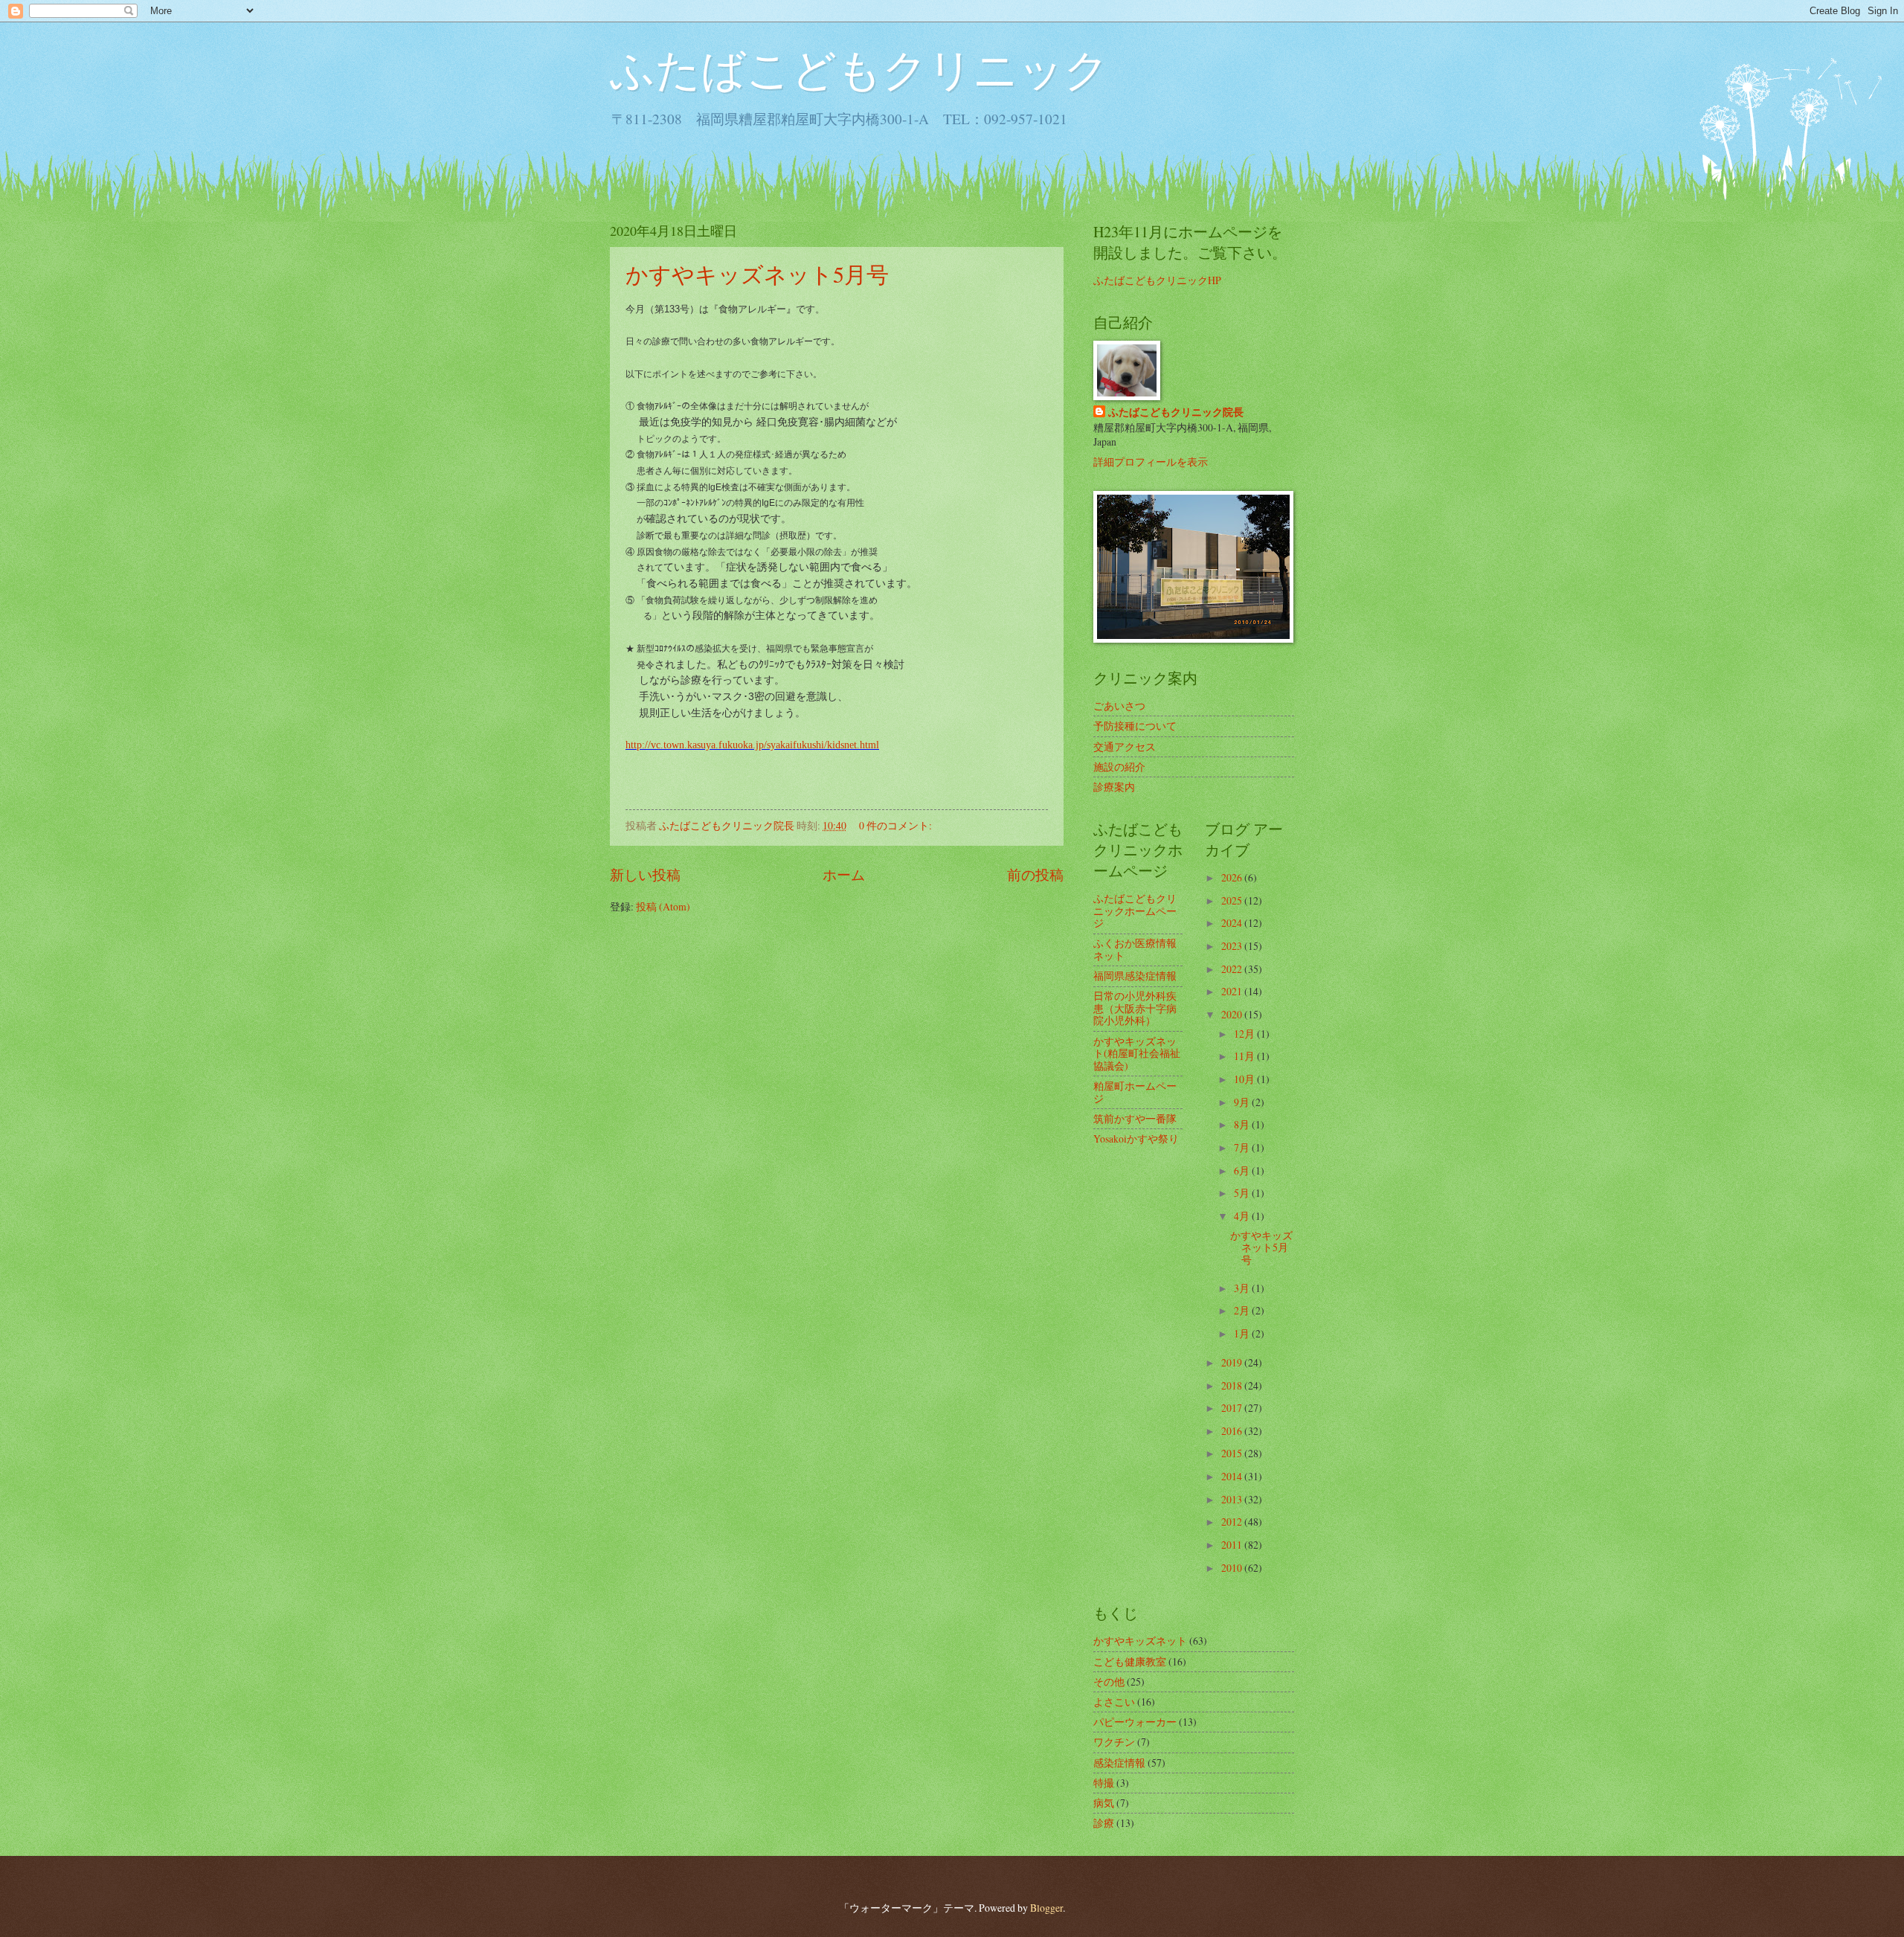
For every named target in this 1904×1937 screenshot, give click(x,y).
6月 (1243, 1170)
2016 (1233, 1431)
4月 (1243, 1216)
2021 (1233, 991)
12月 (1245, 1034)
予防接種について (1135, 726)
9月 (1243, 1102)
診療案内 (1114, 787)
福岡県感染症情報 (1135, 976)
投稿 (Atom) (663, 906)
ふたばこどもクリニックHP (1157, 280)
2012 (1233, 1522)
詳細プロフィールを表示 (1151, 462)
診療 (1104, 1823)
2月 (1243, 1310)
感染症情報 (1119, 1763)
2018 (1233, 1385)
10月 (1245, 1079)
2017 (1233, 1408)
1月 (1243, 1333)
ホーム (844, 874)
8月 (1243, 1124)
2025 (1233, 900)
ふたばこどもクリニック (859, 68)
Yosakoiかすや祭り (1136, 1138)
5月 (1243, 1193)
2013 (1233, 1499)
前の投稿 (1035, 874)
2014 (1233, 1476)
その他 (1109, 1681)
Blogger (1046, 1908)
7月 (1243, 1147)
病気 (1104, 1803)
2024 (1233, 923)
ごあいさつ (1119, 706)
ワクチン (1114, 1742)
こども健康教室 (1130, 1661)
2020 (1233, 1014)
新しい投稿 (645, 874)
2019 (1233, 1362)
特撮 (1104, 1783)
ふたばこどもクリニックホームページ (1135, 910)
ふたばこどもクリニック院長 (1176, 412)
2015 (1233, 1453)
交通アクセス (1125, 746)
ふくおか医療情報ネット (1135, 949)
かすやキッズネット (1140, 1641)
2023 (1233, 946)
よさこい (1114, 1702)
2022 (1233, 969)
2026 (1233, 877)
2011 (1233, 1545)
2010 (1233, 1568)
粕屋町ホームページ (1135, 1092)
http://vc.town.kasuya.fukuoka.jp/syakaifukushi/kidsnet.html (752, 745)
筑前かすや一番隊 (1135, 1118)
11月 (1245, 1056)
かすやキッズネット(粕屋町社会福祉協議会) (1137, 1053)
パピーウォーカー (1135, 1722)
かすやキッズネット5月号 (757, 274)
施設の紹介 (1119, 767)
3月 (1243, 1288)
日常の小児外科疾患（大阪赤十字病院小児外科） (1135, 1008)
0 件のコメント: (897, 825)
